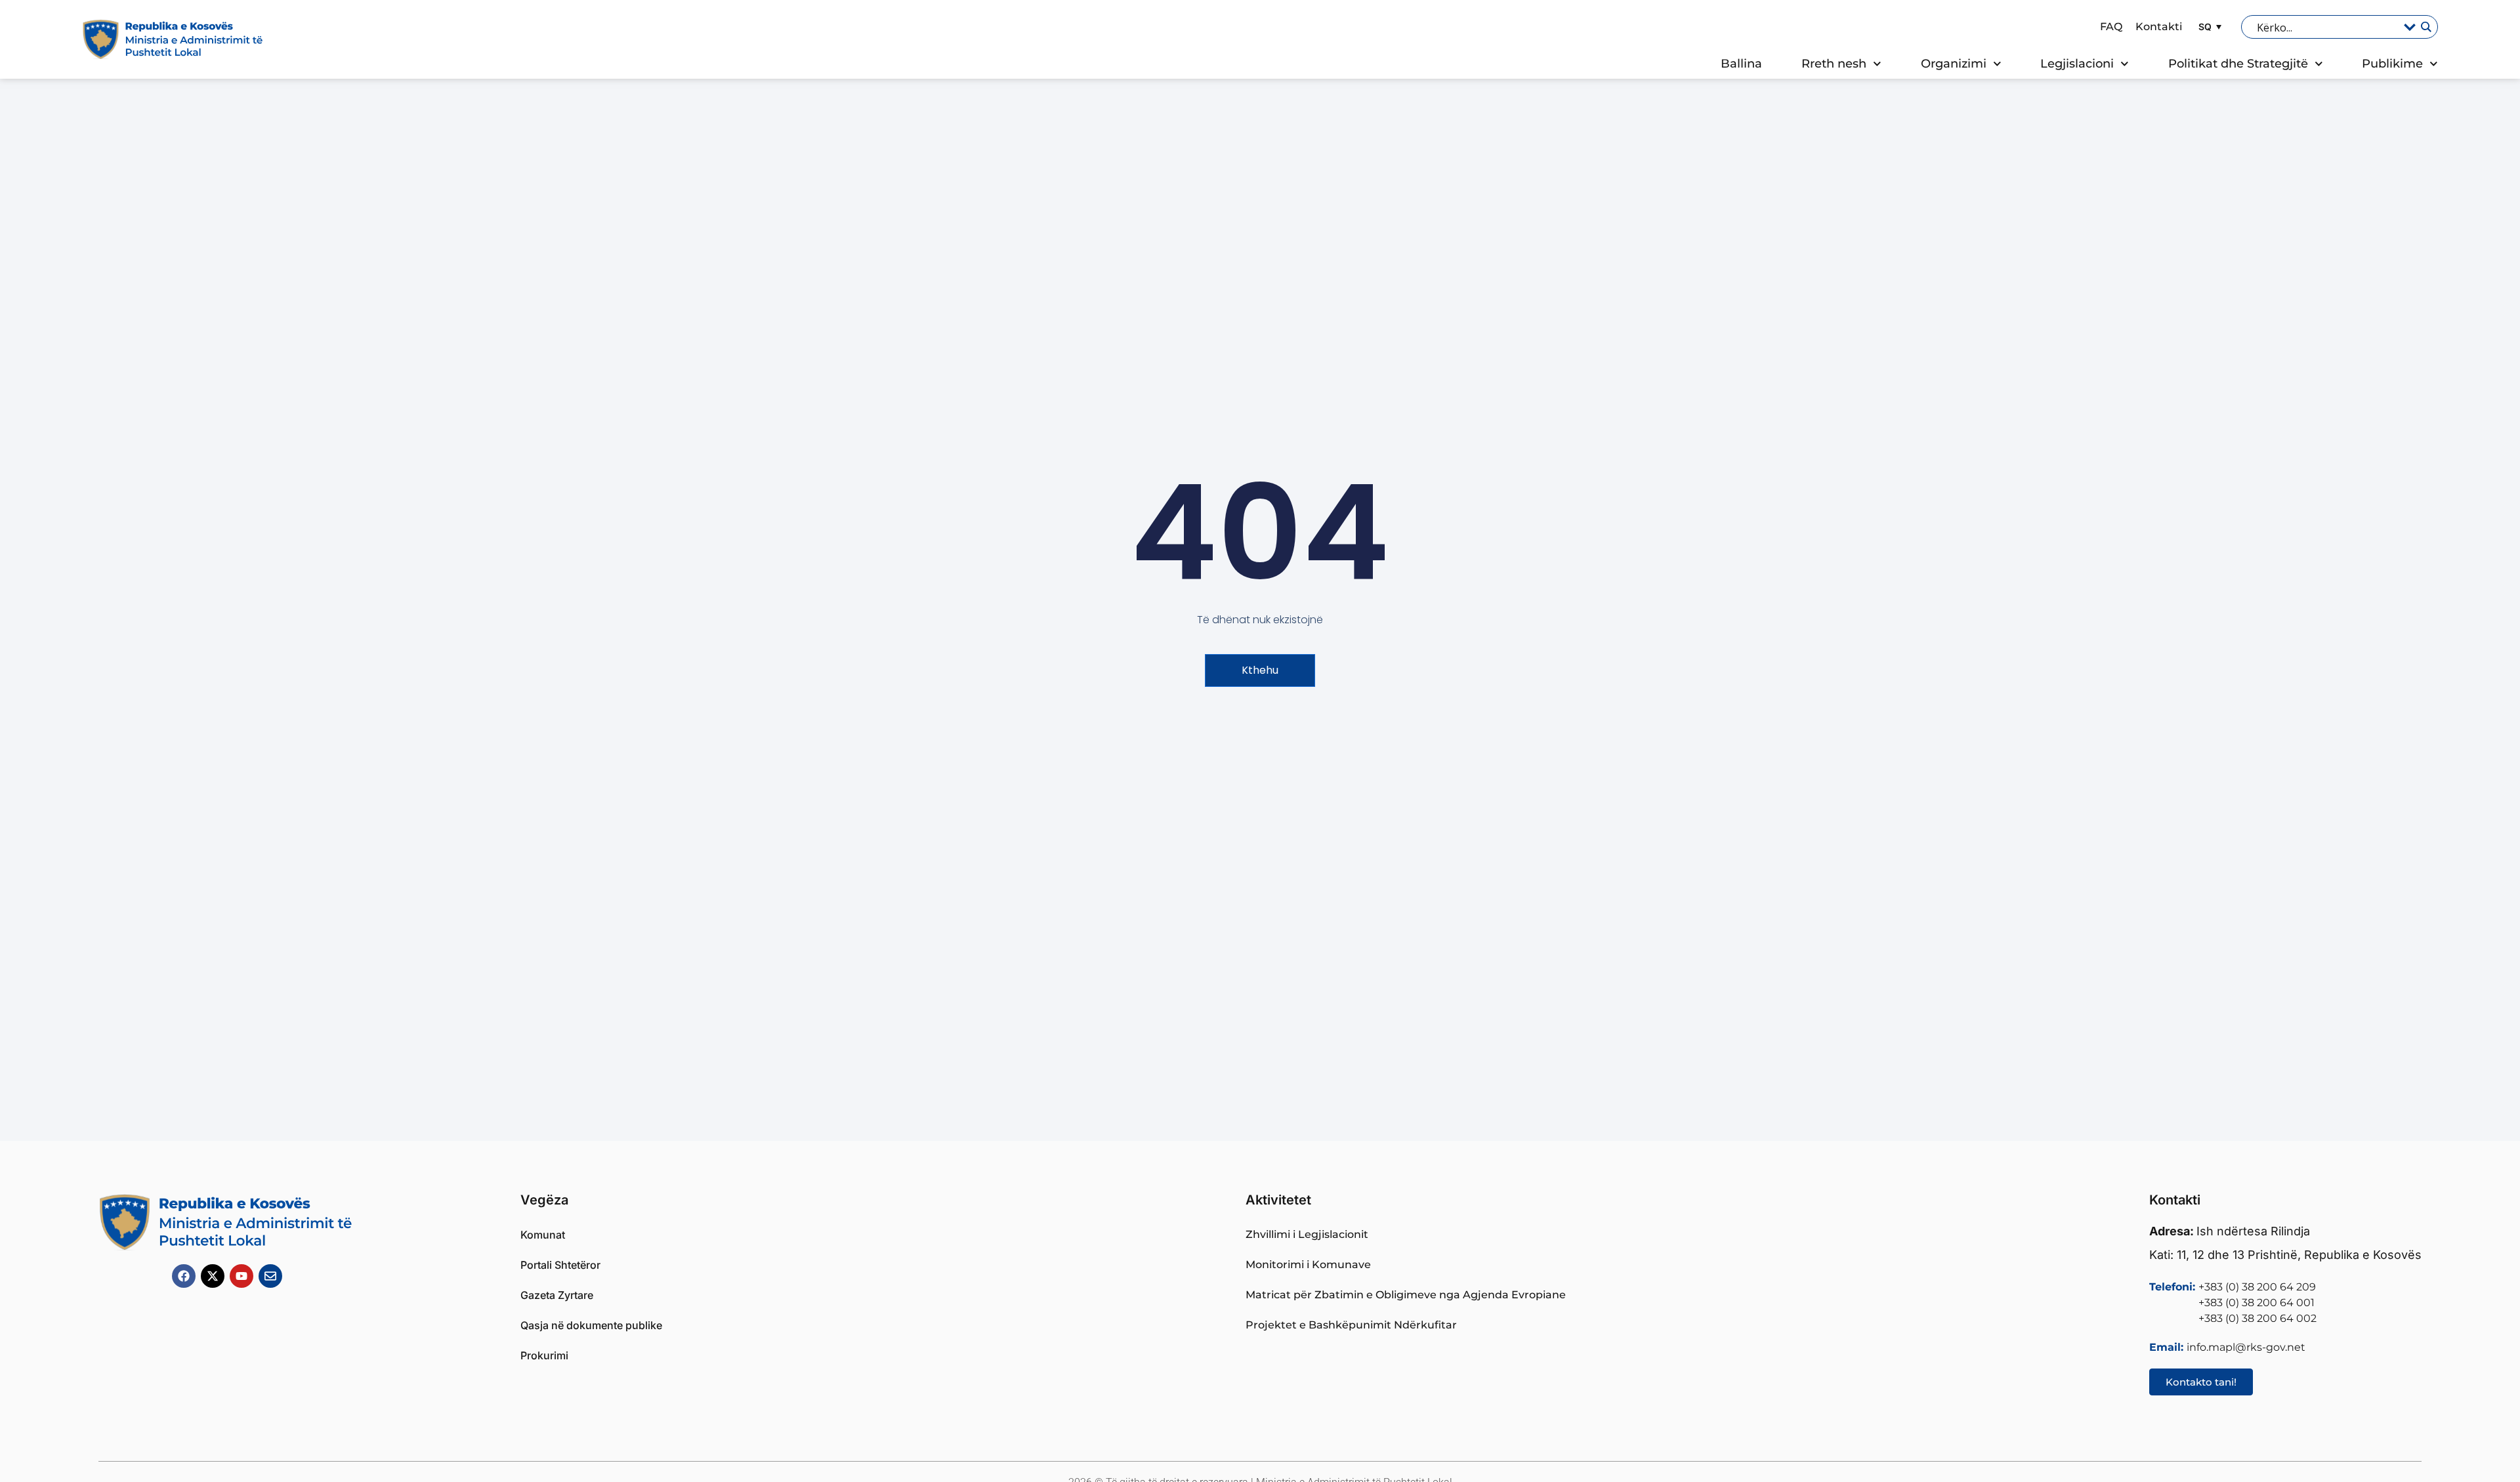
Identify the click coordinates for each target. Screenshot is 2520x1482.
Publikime (2392, 64)
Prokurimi (544, 1355)
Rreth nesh (1834, 64)
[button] (2208, 27)
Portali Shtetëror (560, 1265)
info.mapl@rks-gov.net (2246, 1347)
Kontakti (2159, 27)
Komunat (543, 1235)
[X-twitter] (213, 1276)
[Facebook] (184, 1276)
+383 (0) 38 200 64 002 (2257, 1318)
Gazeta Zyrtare (557, 1295)
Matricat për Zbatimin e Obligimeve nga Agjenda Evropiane (1406, 1295)
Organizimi (1954, 64)
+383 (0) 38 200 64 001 (2257, 1303)
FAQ (2111, 27)
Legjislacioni (2077, 64)
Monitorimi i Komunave (1308, 1265)
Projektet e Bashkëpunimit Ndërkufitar (1351, 1325)
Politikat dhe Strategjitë (2238, 64)
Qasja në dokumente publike (591, 1325)
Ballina (1741, 64)
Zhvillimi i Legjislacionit (1307, 1234)
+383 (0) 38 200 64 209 (2257, 1287)
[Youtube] (241, 1276)
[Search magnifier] (2425, 27)
